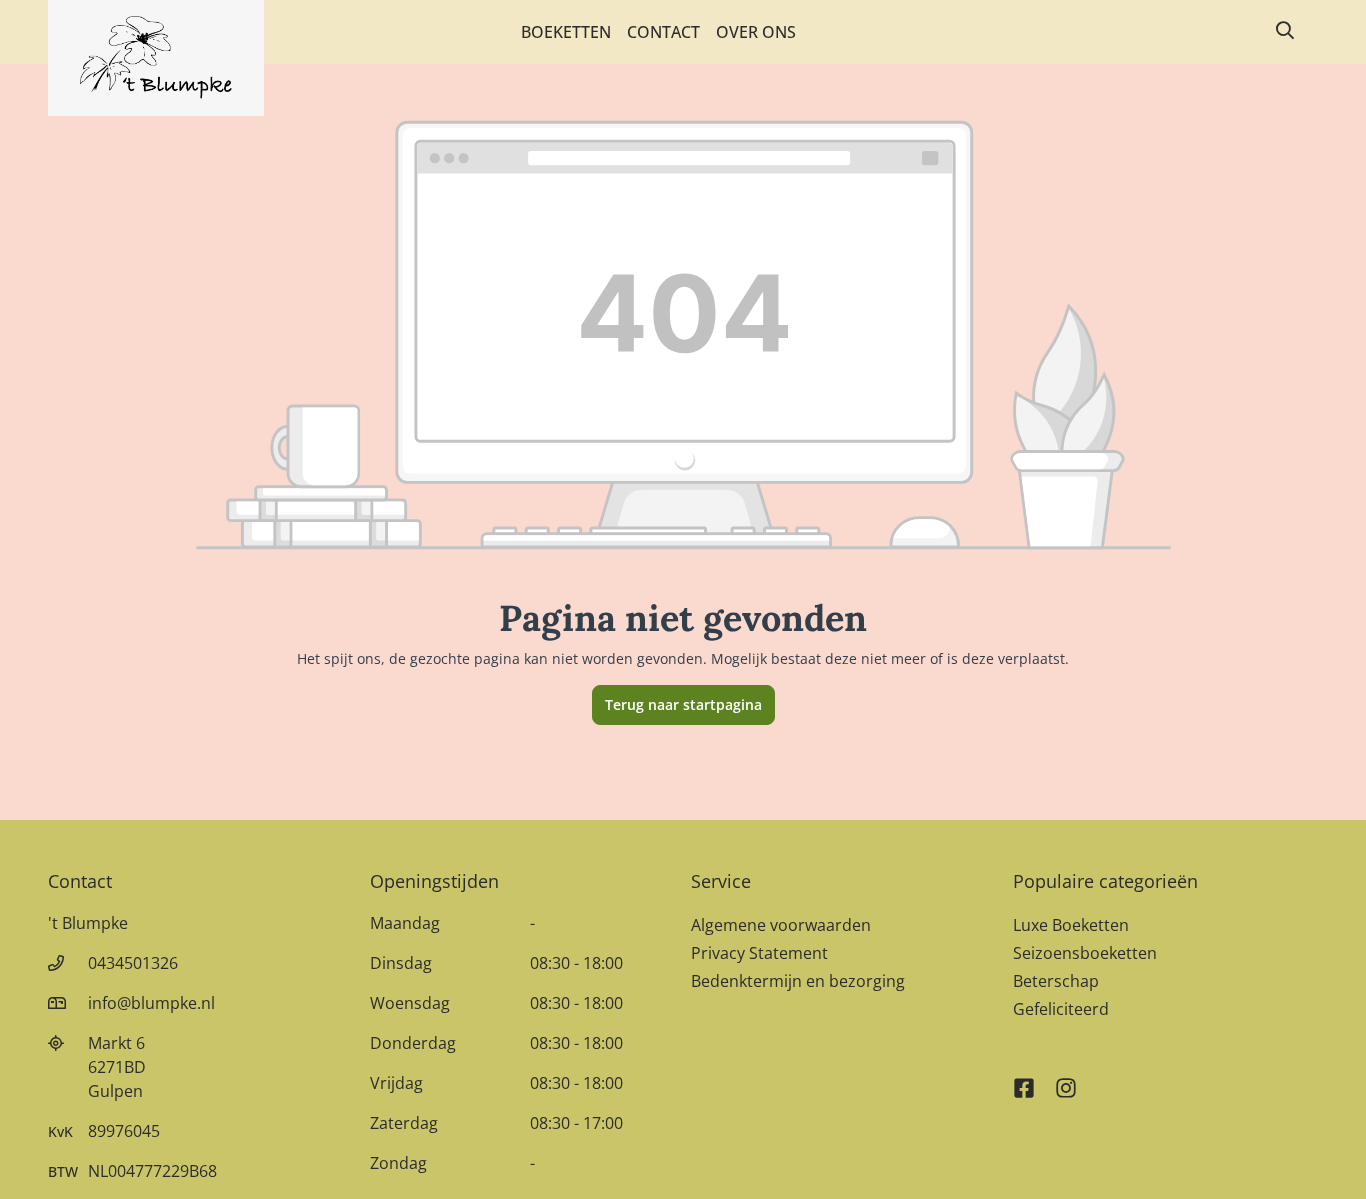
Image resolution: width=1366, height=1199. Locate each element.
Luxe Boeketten (1071, 925)
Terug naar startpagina (683, 704)
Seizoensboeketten (1085, 953)
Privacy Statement (759, 953)
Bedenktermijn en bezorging (798, 981)
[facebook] (1024, 1079)
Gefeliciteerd (1061, 1009)
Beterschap (1056, 981)
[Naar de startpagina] (156, 58)
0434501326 (133, 963)
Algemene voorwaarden (781, 925)
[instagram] (1066, 1079)
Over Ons (756, 32)
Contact (663, 32)
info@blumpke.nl (151, 1003)
